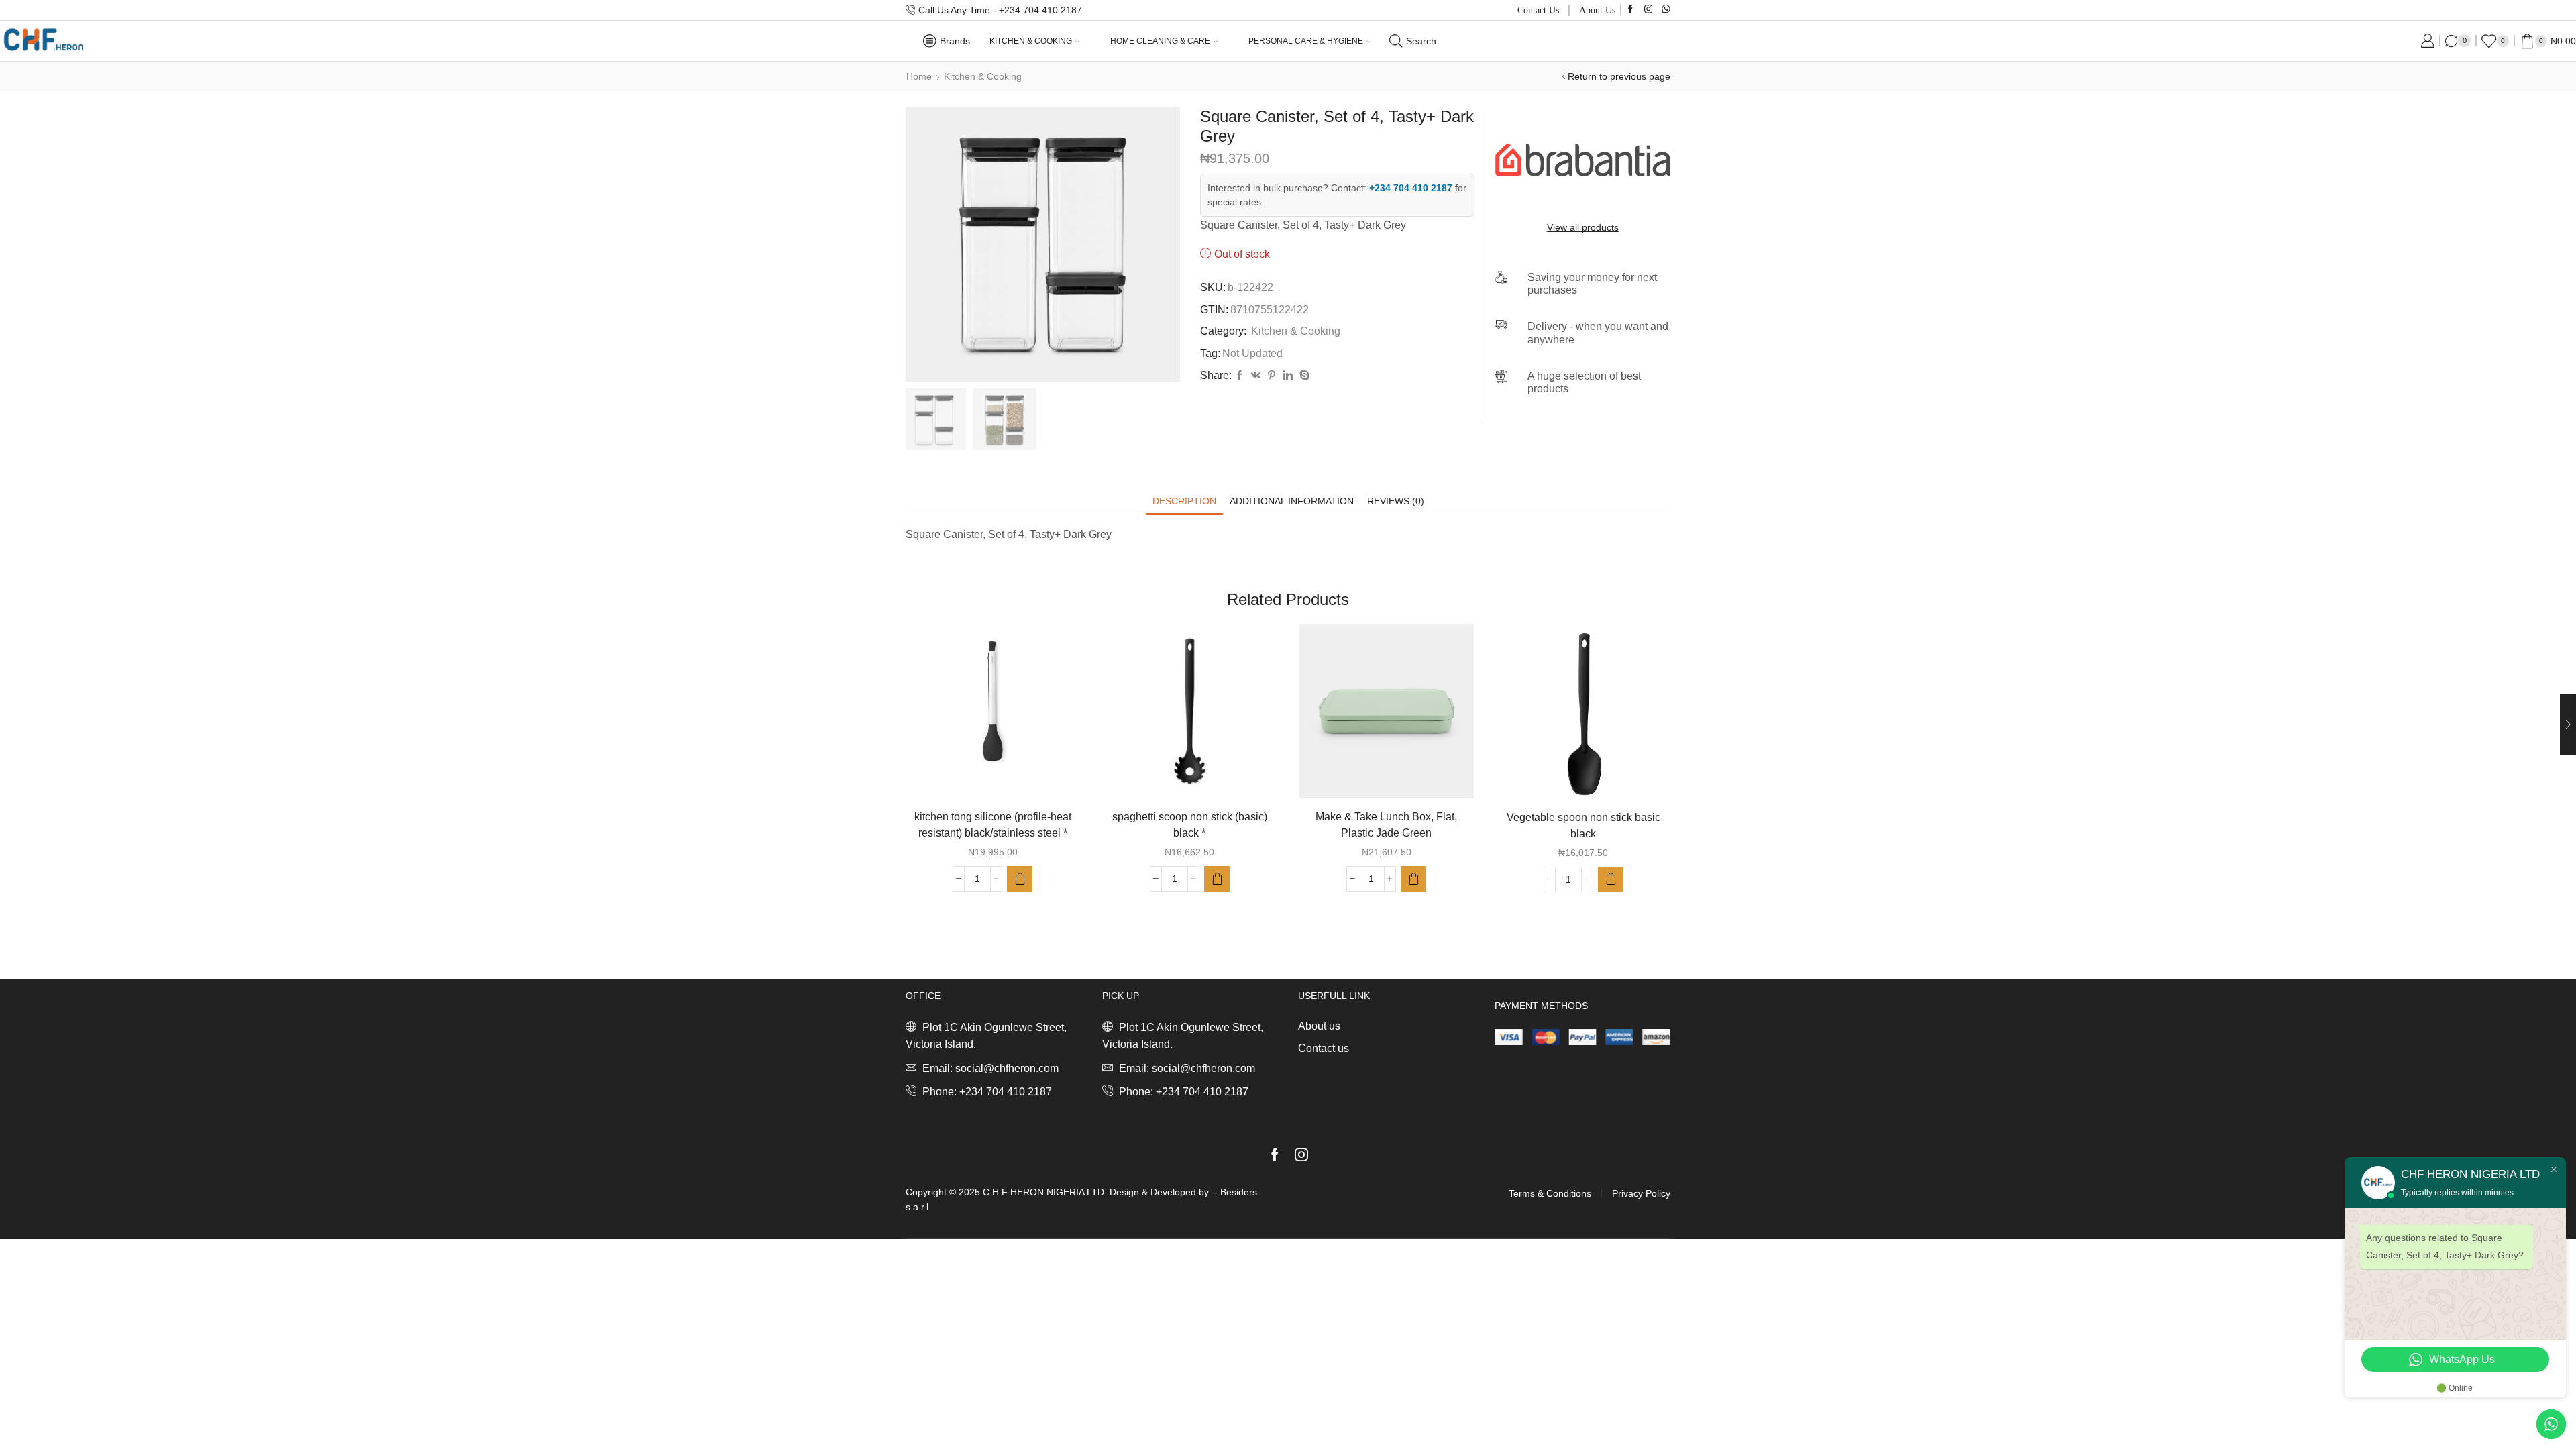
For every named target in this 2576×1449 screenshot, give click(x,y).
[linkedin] (1288, 376)
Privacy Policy (1641, 1193)
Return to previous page (1619, 76)
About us (1597, 10)
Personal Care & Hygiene (1306, 41)
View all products (1583, 227)
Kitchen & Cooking (1031, 41)
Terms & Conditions (1550, 1193)
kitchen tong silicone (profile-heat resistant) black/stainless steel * (993, 825)
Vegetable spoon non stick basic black (1584, 825)
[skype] (1303, 376)
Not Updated (1252, 353)
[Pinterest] (1272, 376)
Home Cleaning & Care (1160, 41)
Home (919, 76)
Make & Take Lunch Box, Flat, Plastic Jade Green (1386, 825)
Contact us (1538, 10)
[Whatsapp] (1666, 10)
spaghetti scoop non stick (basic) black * (1190, 825)
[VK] (1256, 376)
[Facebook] (1630, 10)
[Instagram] (1649, 10)
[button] (1020, 879)
